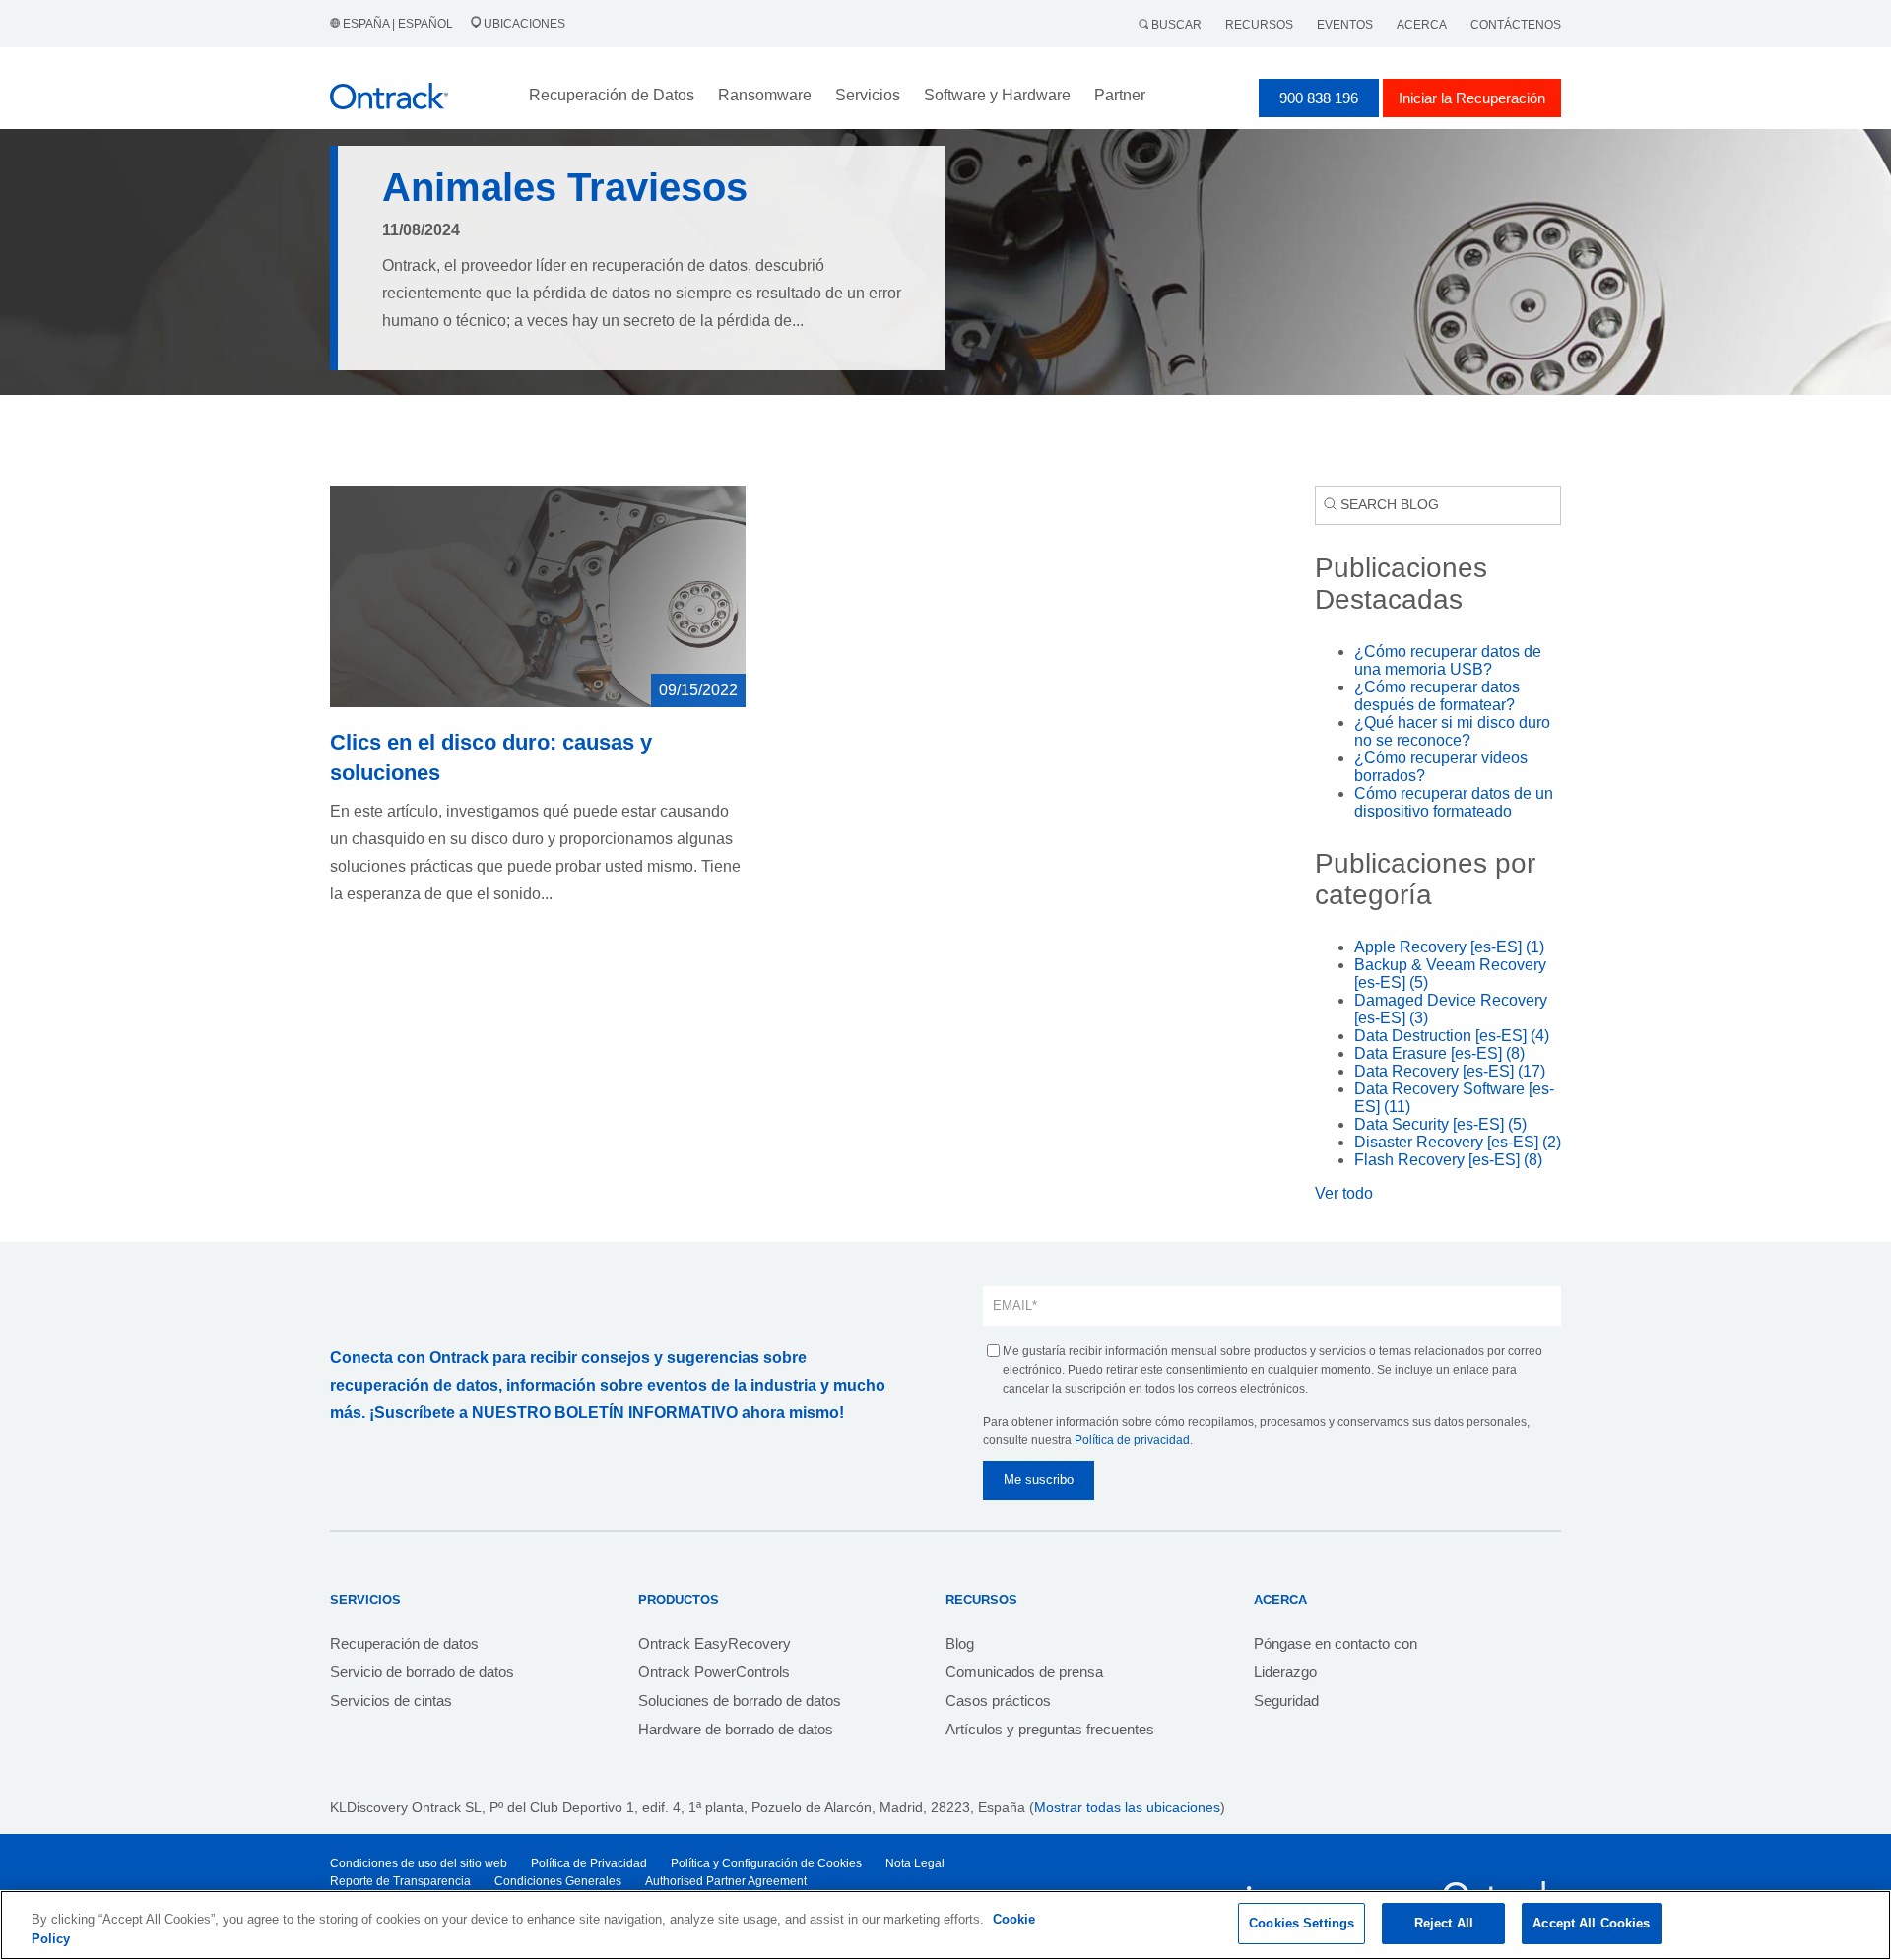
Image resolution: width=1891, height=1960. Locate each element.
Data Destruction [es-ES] (1452, 1036)
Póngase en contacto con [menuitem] (1336, 1643)
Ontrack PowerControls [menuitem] (714, 1672)
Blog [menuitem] (960, 1643)
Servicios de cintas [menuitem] (391, 1700)
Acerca (1422, 25)
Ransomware (765, 95)
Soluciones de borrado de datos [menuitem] (740, 1700)
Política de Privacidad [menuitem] (589, 1863)
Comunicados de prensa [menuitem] (1024, 1672)
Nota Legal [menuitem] (915, 1863)
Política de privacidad (1132, 1440)
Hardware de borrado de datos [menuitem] (736, 1729)
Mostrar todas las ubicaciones (1127, 1807)
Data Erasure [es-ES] (1439, 1053)
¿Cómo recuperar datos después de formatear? (1437, 696)
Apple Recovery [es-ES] (1449, 947)
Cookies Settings (1302, 1923)
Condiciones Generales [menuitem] (558, 1881)
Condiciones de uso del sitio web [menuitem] (419, 1863)
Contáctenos (1516, 25)
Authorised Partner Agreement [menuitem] (726, 1881)
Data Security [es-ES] (1440, 1124)
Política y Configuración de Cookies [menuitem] (766, 1863)
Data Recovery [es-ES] (1450, 1071)
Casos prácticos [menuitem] (998, 1700)
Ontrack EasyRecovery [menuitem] (715, 1643)
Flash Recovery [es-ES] (1448, 1160)
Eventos (1345, 25)
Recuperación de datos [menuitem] (404, 1643)
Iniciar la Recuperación (1472, 98)
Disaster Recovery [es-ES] (1458, 1142)
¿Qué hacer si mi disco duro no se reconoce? (1452, 731)
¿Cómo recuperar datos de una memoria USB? (1448, 660)
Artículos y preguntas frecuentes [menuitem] (1050, 1729)
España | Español (398, 24)
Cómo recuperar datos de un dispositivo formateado (1454, 802)
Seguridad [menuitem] (1286, 1700)
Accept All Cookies (1591, 1923)
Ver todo (1344, 1193)
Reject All (1444, 1923)
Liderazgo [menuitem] (1285, 1672)
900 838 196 (1319, 98)
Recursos (1259, 25)
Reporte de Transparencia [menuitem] (400, 1881)
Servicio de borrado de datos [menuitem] (422, 1672)
